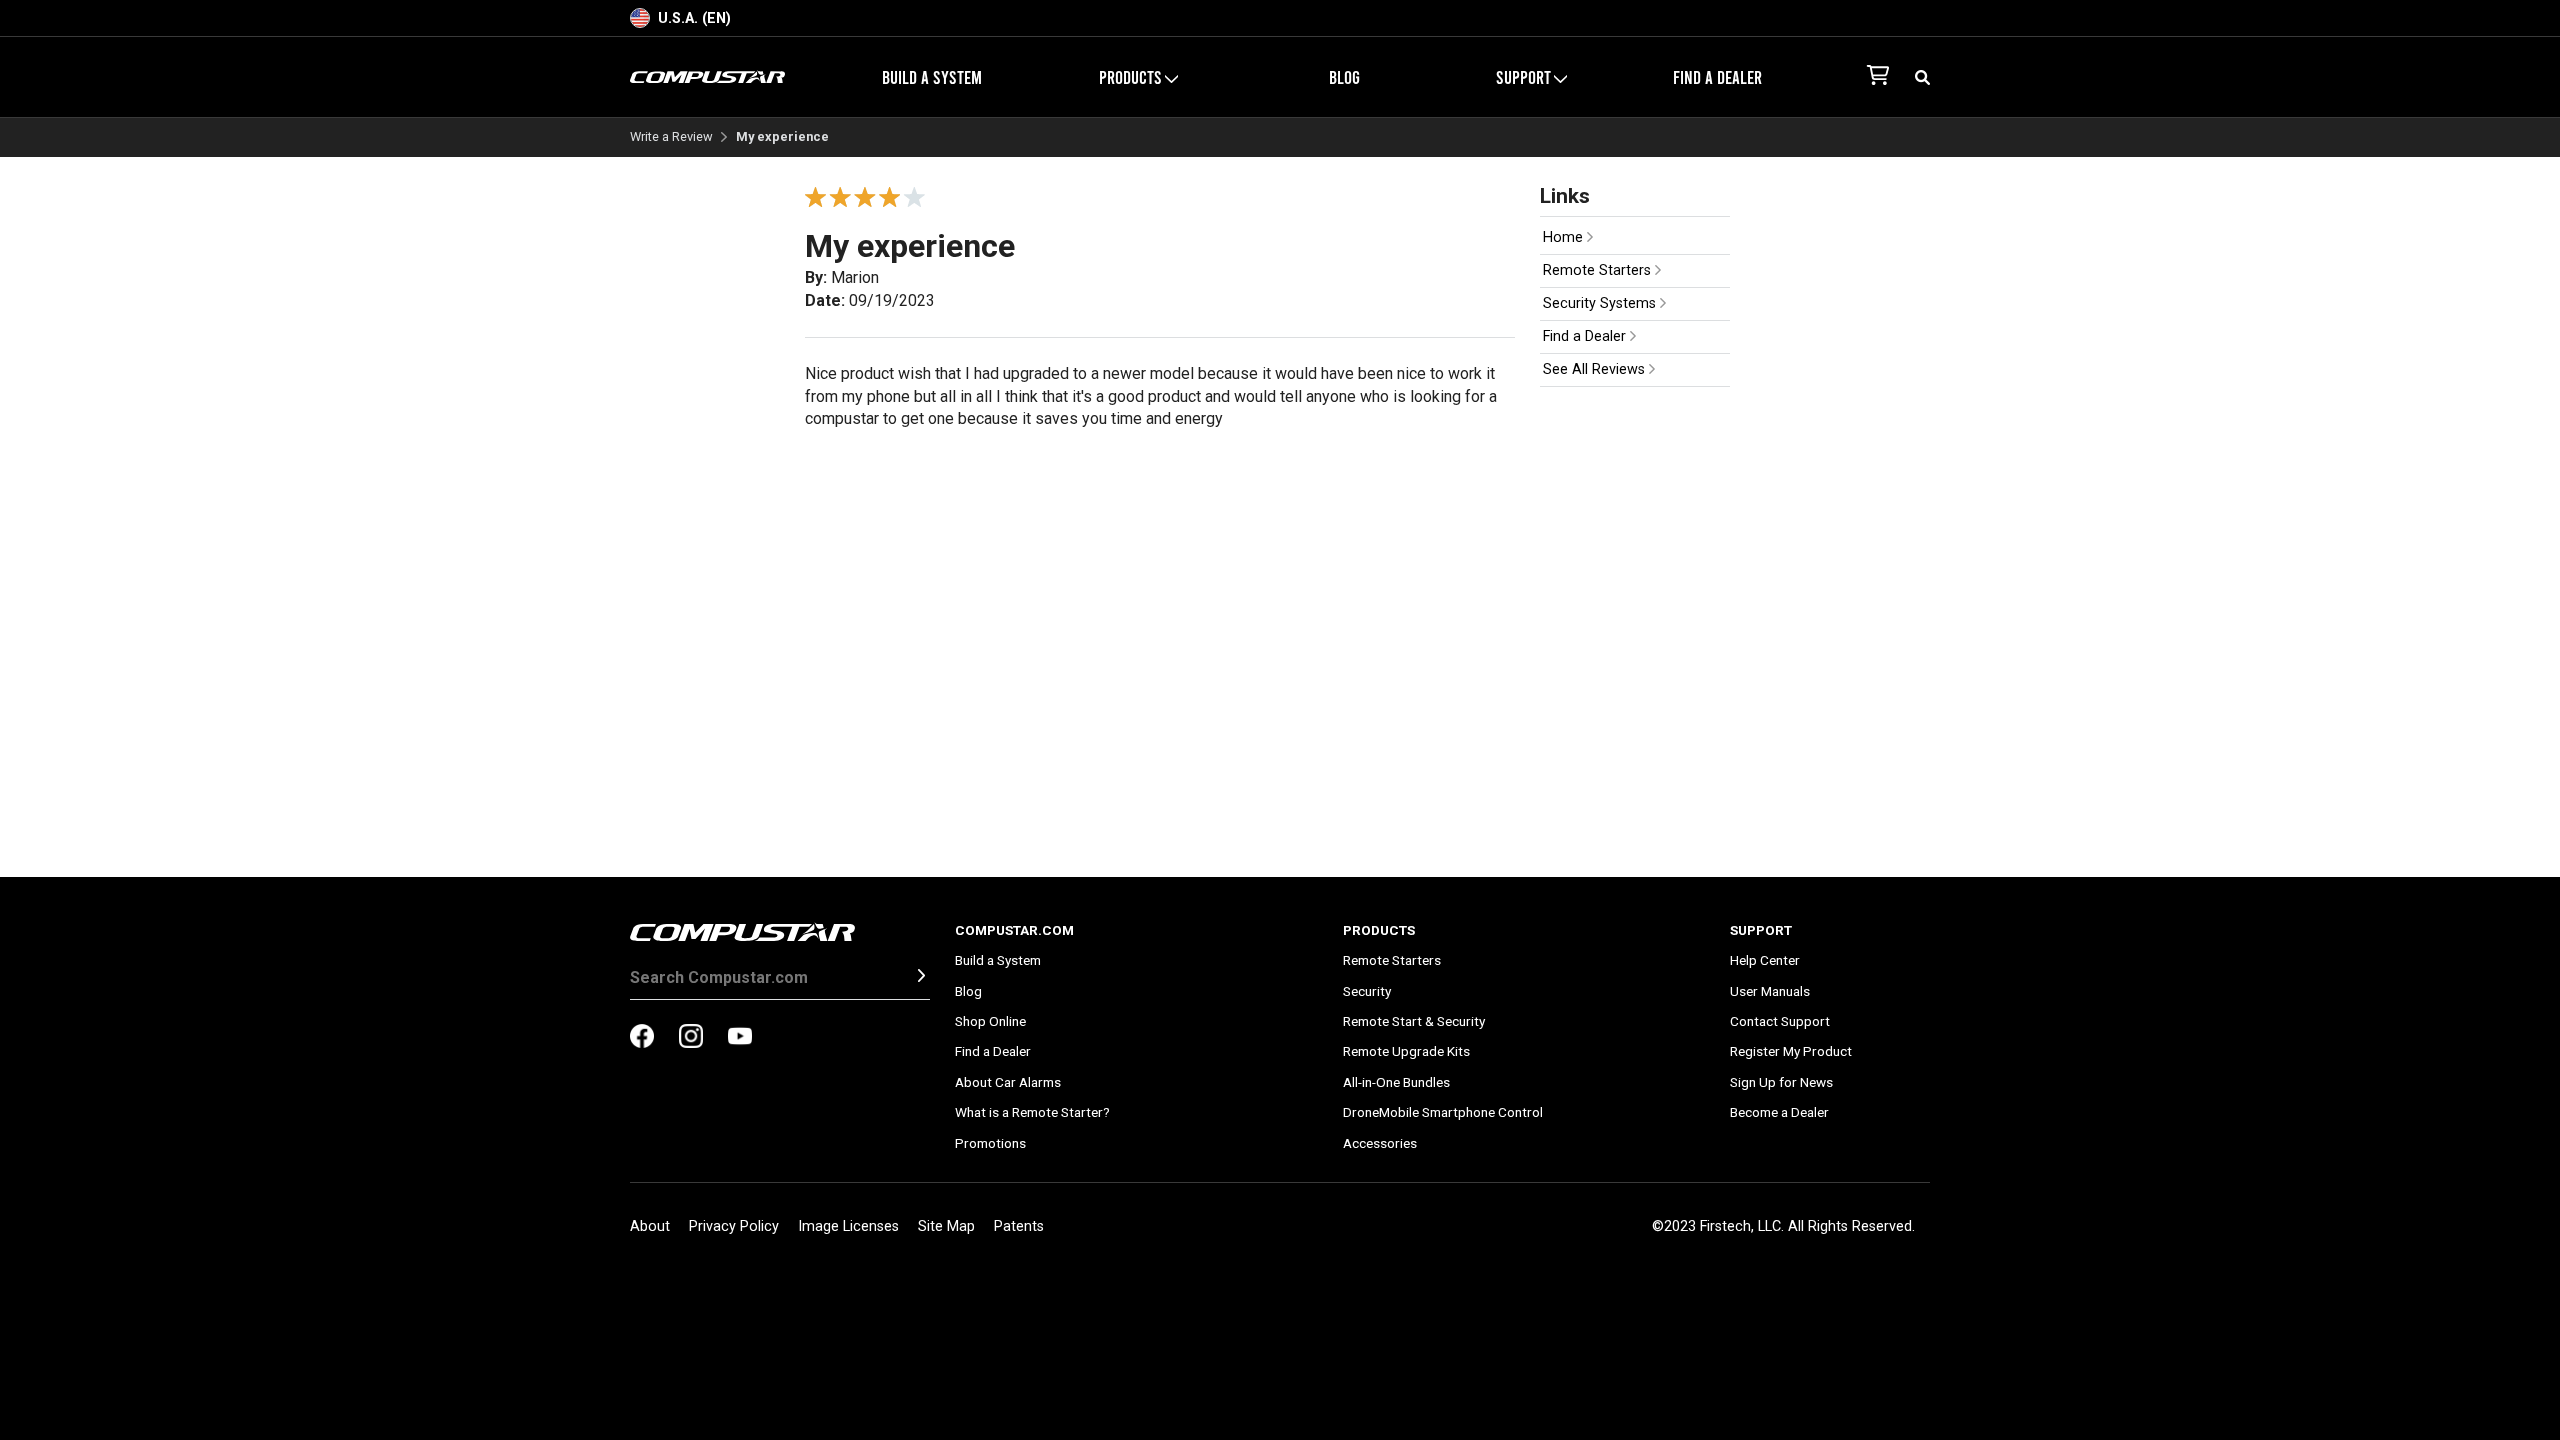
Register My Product (1791, 1051)
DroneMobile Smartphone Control (1443, 1112)
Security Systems (1601, 303)
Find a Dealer (1717, 77)
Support (1761, 930)
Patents (1019, 1226)
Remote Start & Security (1414, 1021)
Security (1367, 991)
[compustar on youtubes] (740, 1038)
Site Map (946, 1226)
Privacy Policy (734, 1226)
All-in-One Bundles (1396, 1082)
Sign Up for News (1781, 1082)
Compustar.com (1014, 930)
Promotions (990, 1143)
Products (1379, 930)
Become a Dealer (1779, 1112)
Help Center (1765, 960)
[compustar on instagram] (691, 1038)
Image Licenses (848, 1226)
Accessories (1380, 1143)
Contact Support (1780, 1021)
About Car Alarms (1008, 1082)
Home (1565, 237)
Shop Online (990, 1021)
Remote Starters (1599, 270)
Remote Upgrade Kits (1406, 1051)
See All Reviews (1596, 369)
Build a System (932, 77)
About (650, 1226)
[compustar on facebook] (642, 1038)
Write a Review (671, 137)
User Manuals (1770, 991)
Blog (1344, 77)
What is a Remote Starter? (1032, 1112)
